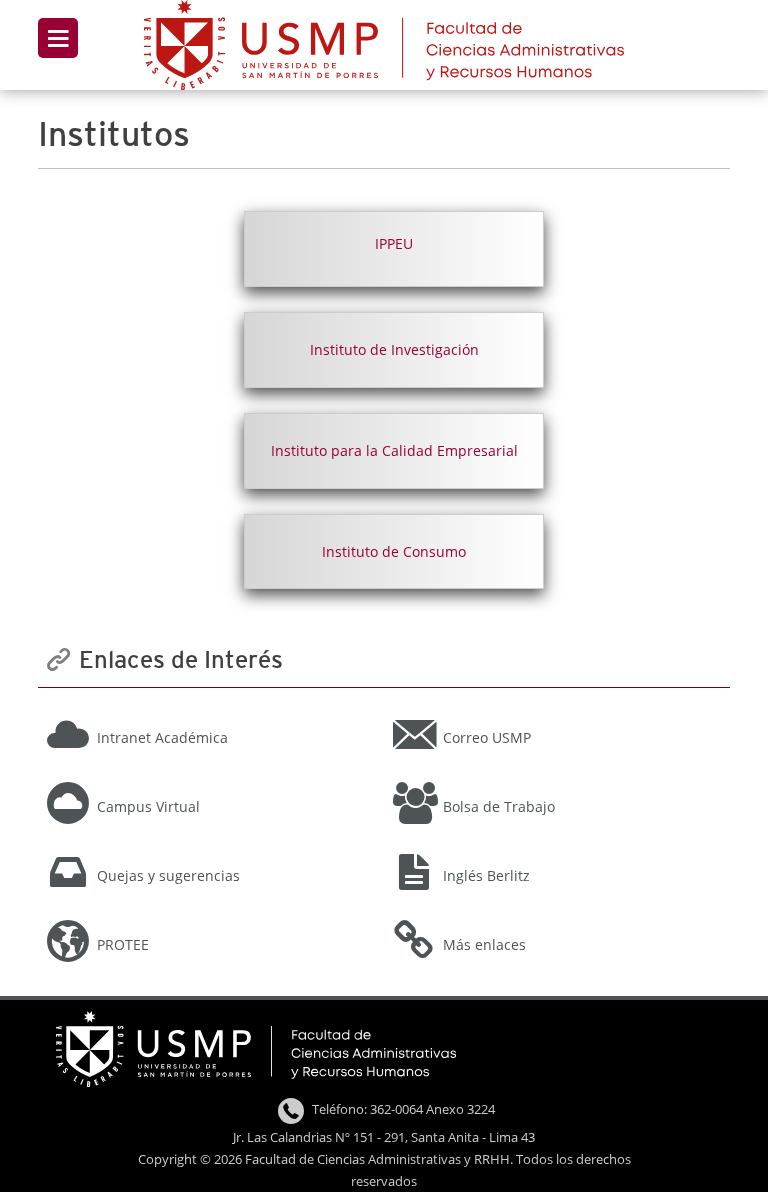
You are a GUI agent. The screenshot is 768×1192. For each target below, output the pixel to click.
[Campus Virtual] (209, 779)
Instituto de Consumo (394, 551)
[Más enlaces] (556, 917)
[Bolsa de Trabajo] (556, 779)
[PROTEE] (209, 917)
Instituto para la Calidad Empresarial (394, 450)
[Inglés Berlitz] (556, 848)
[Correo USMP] (556, 710)
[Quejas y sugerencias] (209, 848)
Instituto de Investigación (394, 349)
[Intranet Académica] (209, 710)
